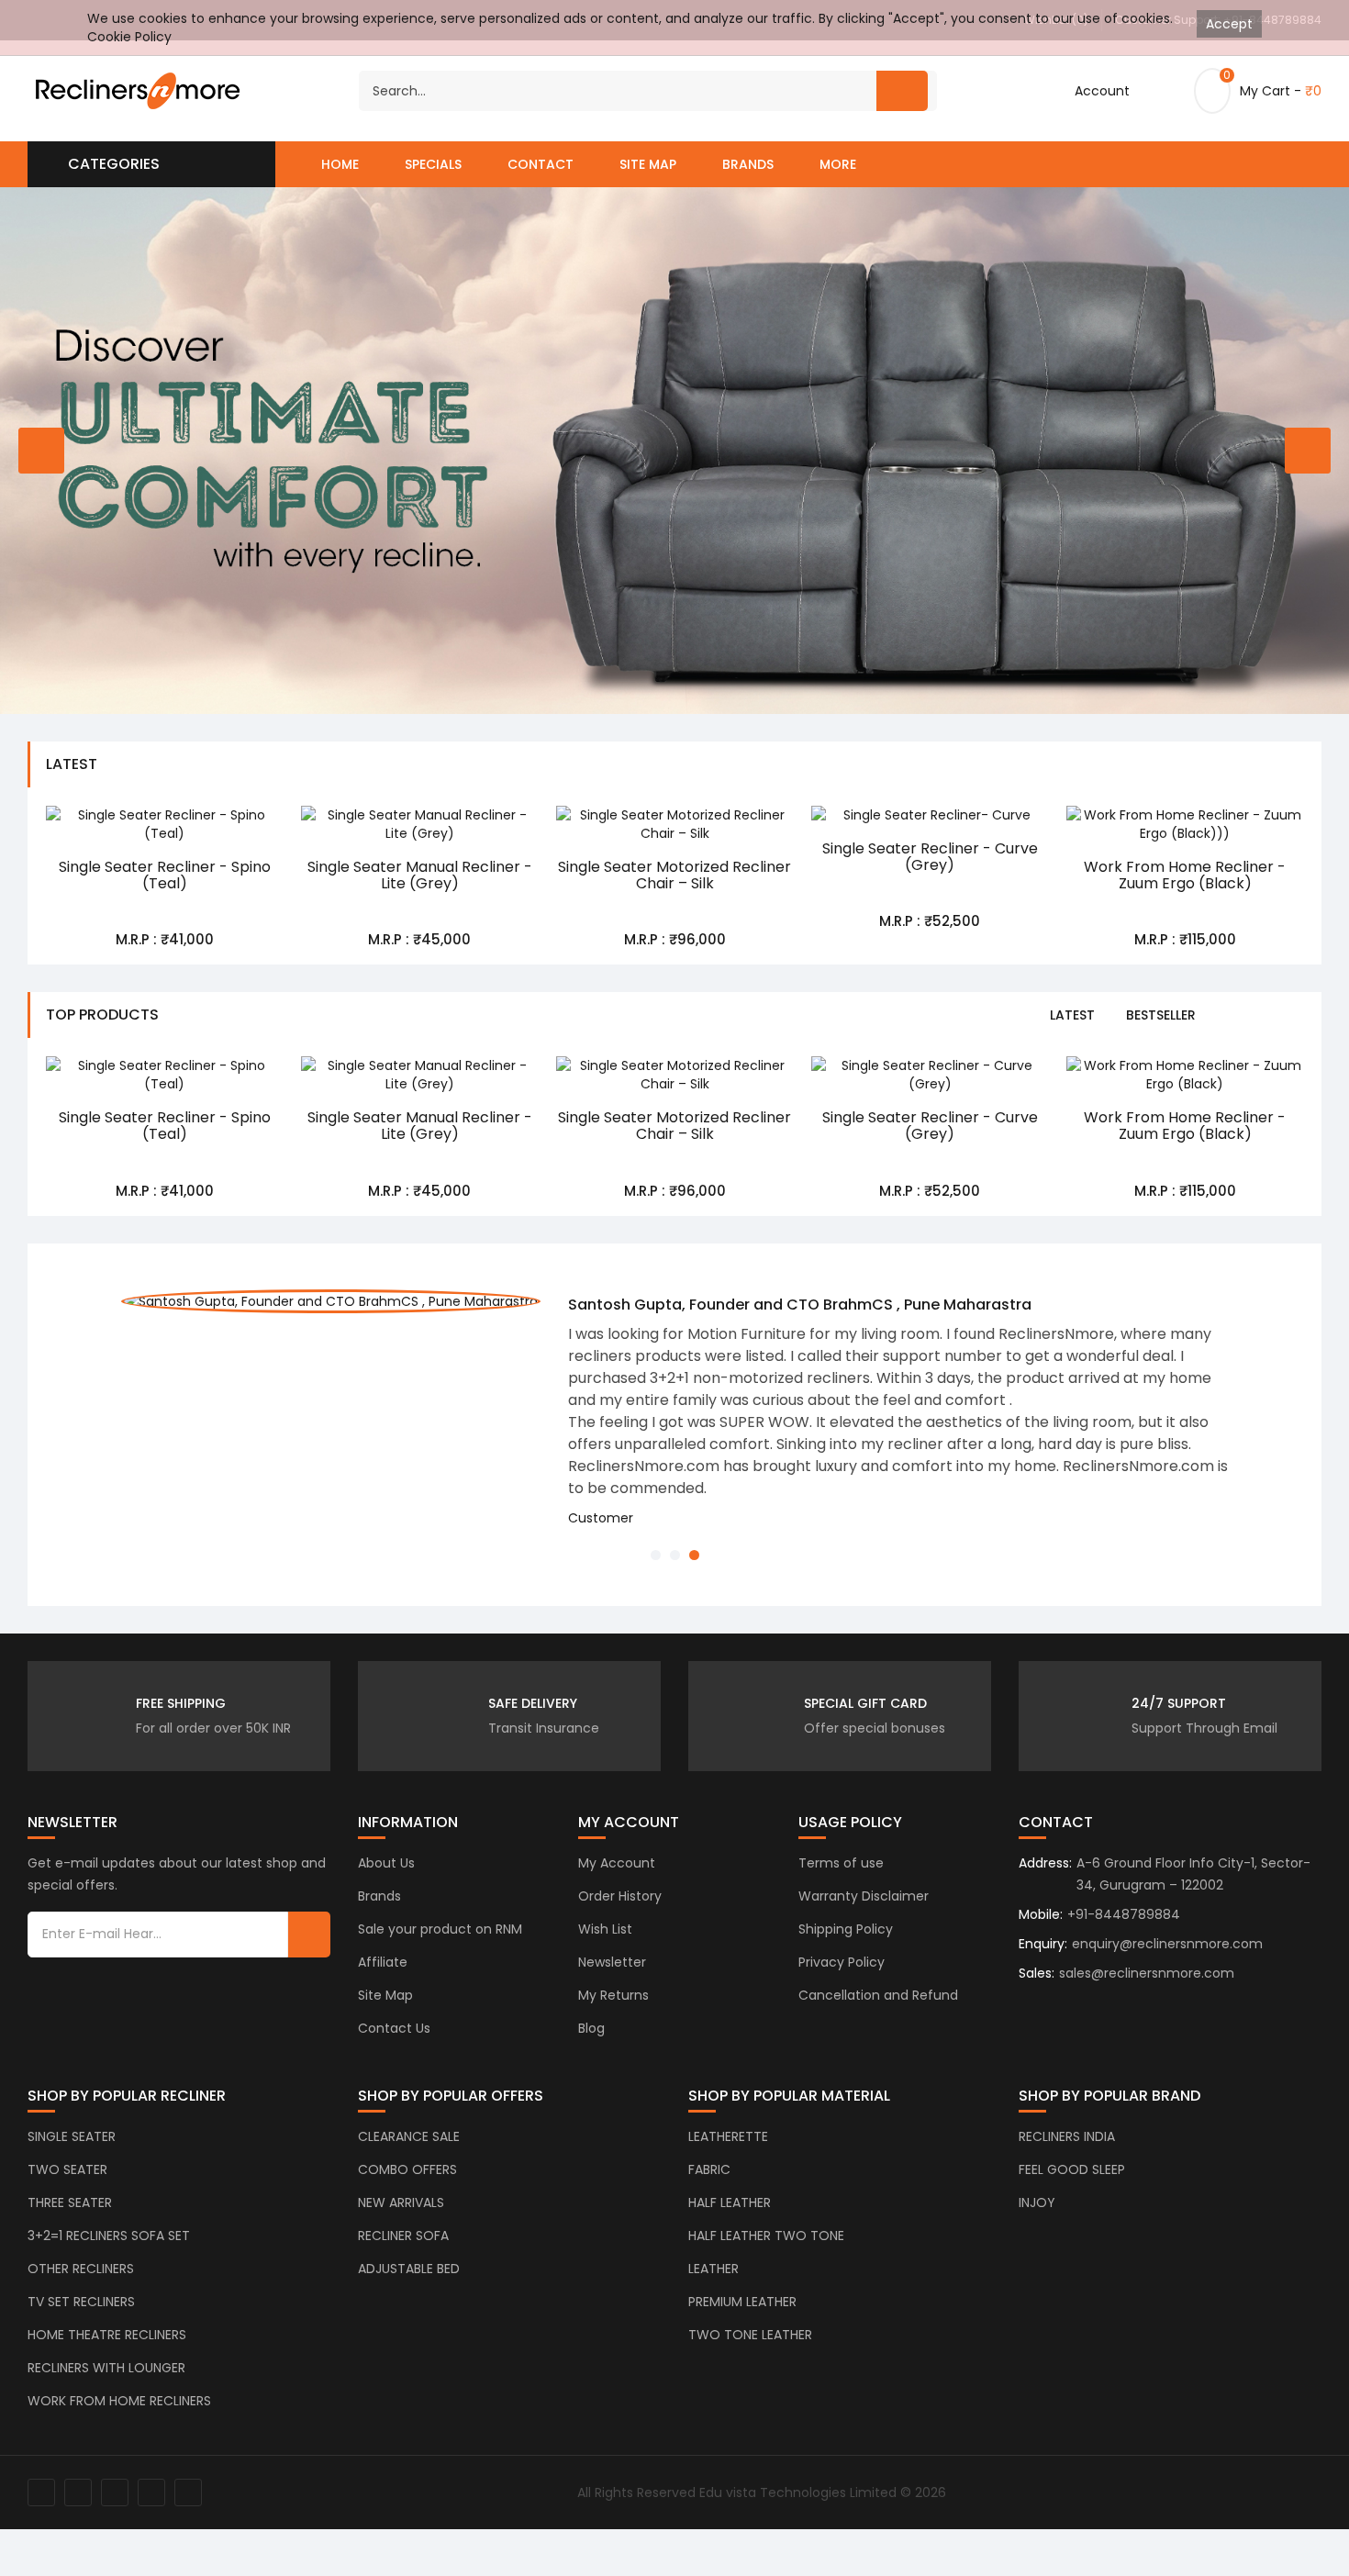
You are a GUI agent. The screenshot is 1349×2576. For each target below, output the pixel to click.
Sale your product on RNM (440, 1929)
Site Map (648, 164)
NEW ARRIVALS (401, 2202)
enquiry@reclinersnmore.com (1167, 1944)
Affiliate (383, 1962)
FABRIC (709, 2169)
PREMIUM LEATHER (742, 2302)
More (838, 164)
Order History (620, 1896)
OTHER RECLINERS (81, 2269)
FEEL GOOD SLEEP (1072, 2169)
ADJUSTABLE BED (409, 2269)
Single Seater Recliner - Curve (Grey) (930, 857)
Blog (591, 2028)
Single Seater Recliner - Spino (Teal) (165, 875)
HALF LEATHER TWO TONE (766, 2236)
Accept (1229, 24)
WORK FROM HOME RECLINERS (119, 2401)
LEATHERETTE (728, 2136)
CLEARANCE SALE (409, 2136)
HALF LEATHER (730, 2202)
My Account (617, 1863)
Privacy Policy (842, 1962)
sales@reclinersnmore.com (1147, 1973)
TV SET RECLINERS (81, 2302)
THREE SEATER (70, 2202)
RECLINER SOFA (403, 2236)
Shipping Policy (846, 1929)
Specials (433, 164)
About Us (386, 1863)
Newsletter (612, 1962)
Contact (541, 164)
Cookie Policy (129, 37)
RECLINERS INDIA (1067, 2136)
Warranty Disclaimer (864, 1896)
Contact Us (394, 2028)
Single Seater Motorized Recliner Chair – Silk (674, 875)
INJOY (1037, 2202)
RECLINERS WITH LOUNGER (106, 2368)
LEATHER (714, 2269)
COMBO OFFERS (407, 2169)
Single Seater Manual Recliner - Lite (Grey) (420, 875)
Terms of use (841, 1863)
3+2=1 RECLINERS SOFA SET (109, 2236)
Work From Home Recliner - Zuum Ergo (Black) (1185, 875)
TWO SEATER (67, 2169)
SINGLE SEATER (72, 2136)
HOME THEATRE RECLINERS (107, 2335)
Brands (748, 164)
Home (340, 164)
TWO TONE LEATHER (750, 2335)
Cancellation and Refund (878, 1995)
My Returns (613, 1995)
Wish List (605, 1929)
